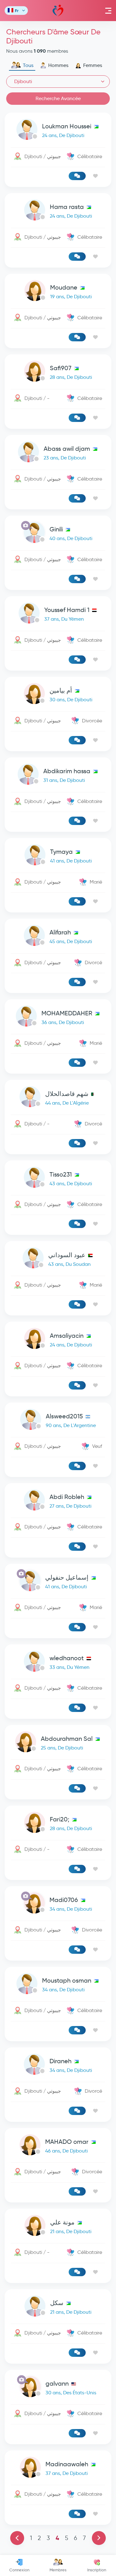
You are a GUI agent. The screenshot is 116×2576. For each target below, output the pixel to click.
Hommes (58, 65)
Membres (58, 2570)
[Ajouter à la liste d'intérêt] (95, 176)
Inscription (97, 2570)
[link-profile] (58, 131)
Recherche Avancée (58, 98)
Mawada (58, 11)
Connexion (19, 2570)
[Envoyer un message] (77, 176)
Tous (28, 65)
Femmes (93, 65)
